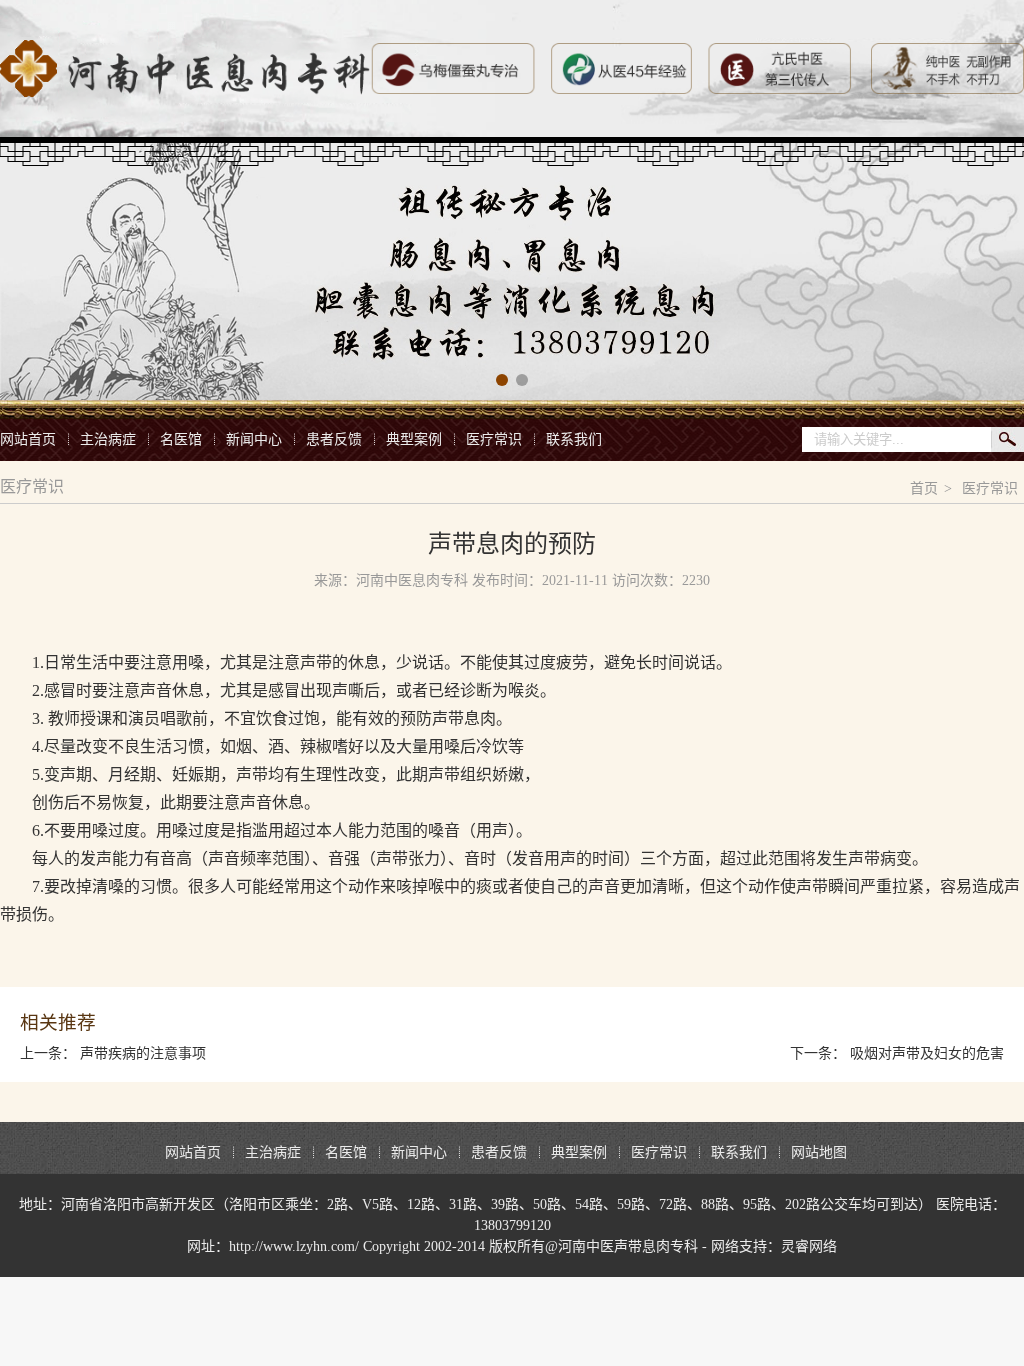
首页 (924, 488)
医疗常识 (494, 439)
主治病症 (108, 439)
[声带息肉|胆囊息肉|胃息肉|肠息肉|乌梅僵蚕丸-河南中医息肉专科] (185, 68)
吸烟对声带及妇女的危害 (927, 1053)
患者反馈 (334, 439)
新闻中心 (254, 439)
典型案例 (414, 439)
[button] (502, 380)
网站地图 (819, 1152)
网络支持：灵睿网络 (774, 1246)
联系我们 (574, 439)
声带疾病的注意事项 (143, 1053)
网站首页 (28, 439)
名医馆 (181, 439)
